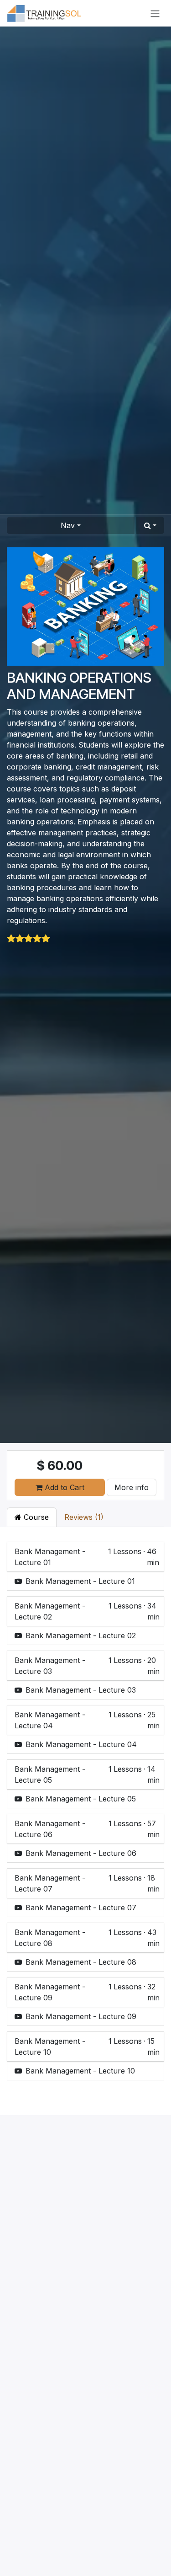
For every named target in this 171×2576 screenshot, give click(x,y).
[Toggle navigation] (155, 13)
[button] (150, 525)
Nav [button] (68, 525)
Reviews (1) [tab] (84, 1517)
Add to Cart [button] (63, 1487)
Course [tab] (35, 1517)
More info (132, 1487)
